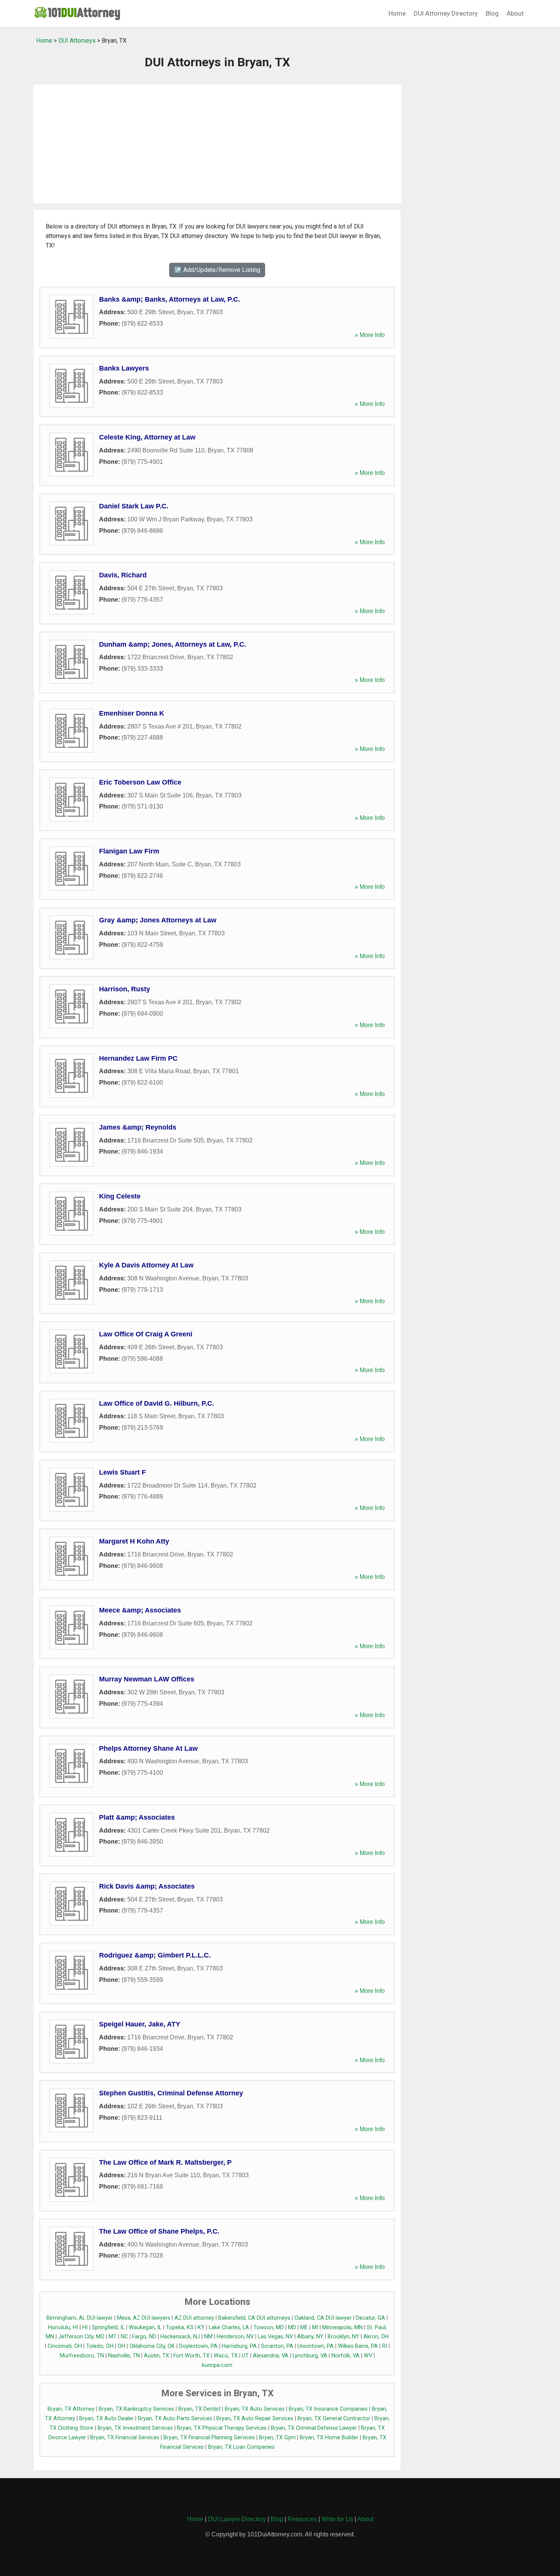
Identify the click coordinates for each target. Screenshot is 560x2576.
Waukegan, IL (145, 2328)
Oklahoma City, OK (152, 2346)
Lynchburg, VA (310, 2356)
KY (201, 2328)
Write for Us (337, 2519)
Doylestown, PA (198, 2346)
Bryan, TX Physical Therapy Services (222, 2428)
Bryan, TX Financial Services (125, 2438)
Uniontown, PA (316, 2346)
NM (208, 2337)
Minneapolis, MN (342, 2328)
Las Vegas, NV (275, 2337)
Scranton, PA (277, 2346)
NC (124, 2337)
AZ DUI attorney (194, 2318)
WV (368, 2356)
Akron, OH (376, 2337)
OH (122, 2346)
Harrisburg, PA (239, 2346)
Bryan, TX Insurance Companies (328, 2409)
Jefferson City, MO (81, 2337)
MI (315, 2328)
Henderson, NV (235, 2337)
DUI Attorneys (77, 41)
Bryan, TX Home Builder (329, 2438)
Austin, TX (157, 2356)
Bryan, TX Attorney (71, 2409)
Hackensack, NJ (180, 2337)
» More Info (370, 335)
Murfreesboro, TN (82, 2356)
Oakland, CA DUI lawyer (323, 2318)
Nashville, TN (124, 2356)
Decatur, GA (370, 2318)
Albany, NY (310, 2337)
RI (385, 2346)
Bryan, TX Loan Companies (241, 2447)
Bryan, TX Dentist (199, 2409)
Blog (492, 13)
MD (292, 2328)
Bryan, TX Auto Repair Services (255, 2419)
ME (304, 2328)
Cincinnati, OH (65, 2346)
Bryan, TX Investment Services (135, 2428)
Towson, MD (269, 2328)
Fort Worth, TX (191, 2356)
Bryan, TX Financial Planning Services (209, 2438)
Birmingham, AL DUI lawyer (80, 2318)
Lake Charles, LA (229, 2328)
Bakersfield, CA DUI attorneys (254, 2318)
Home (397, 13)
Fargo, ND (144, 2337)
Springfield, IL (108, 2328)
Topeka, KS (180, 2328)
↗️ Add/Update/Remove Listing (217, 270)
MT (113, 2337)
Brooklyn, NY (343, 2337)
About (515, 13)
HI (85, 2328)
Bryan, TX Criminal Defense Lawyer (314, 2428)
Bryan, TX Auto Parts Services (175, 2419)
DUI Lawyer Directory (237, 2519)
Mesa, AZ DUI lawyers (144, 2318)
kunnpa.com (217, 2365)
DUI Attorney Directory (446, 13)
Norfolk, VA (346, 2356)
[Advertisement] (217, 144)
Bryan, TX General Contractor (334, 2419)
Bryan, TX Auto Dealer (106, 2419)
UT (245, 2356)
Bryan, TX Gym (277, 2438)
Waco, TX (226, 2356)
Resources (302, 2519)
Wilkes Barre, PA (358, 2346)
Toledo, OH (100, 2346)
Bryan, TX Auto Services (255, 2409)
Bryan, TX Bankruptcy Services (136, 2409)
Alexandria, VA (271, 2356)
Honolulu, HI (63, 2328)
